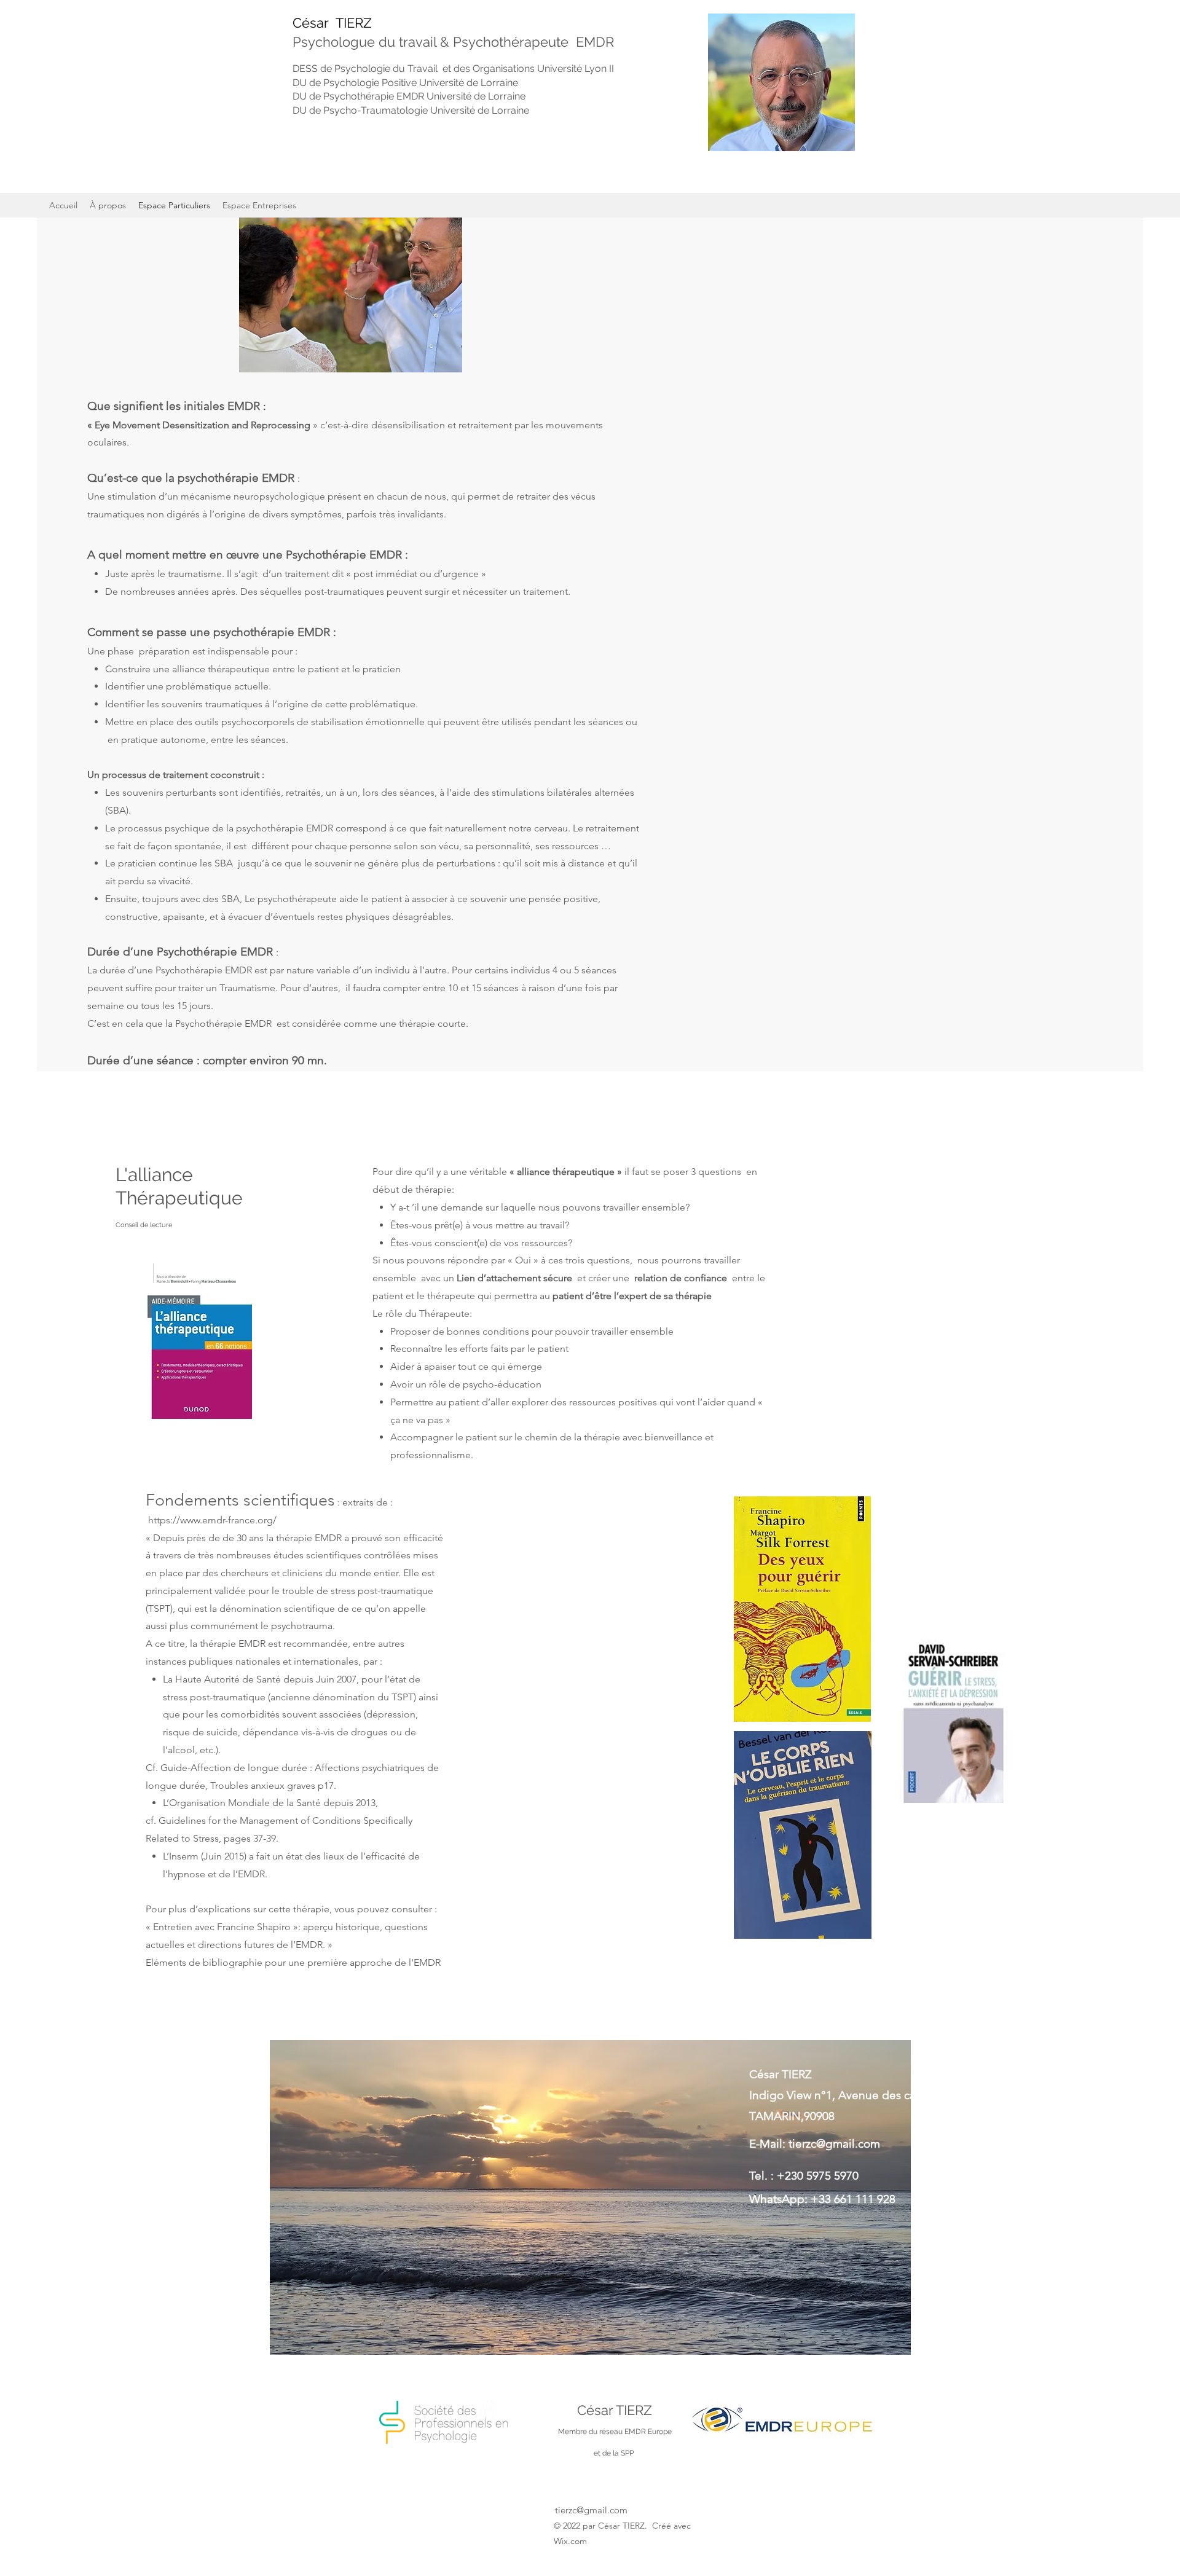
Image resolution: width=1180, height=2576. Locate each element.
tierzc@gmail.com (834, 2144)
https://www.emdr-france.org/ (212, 1520)
